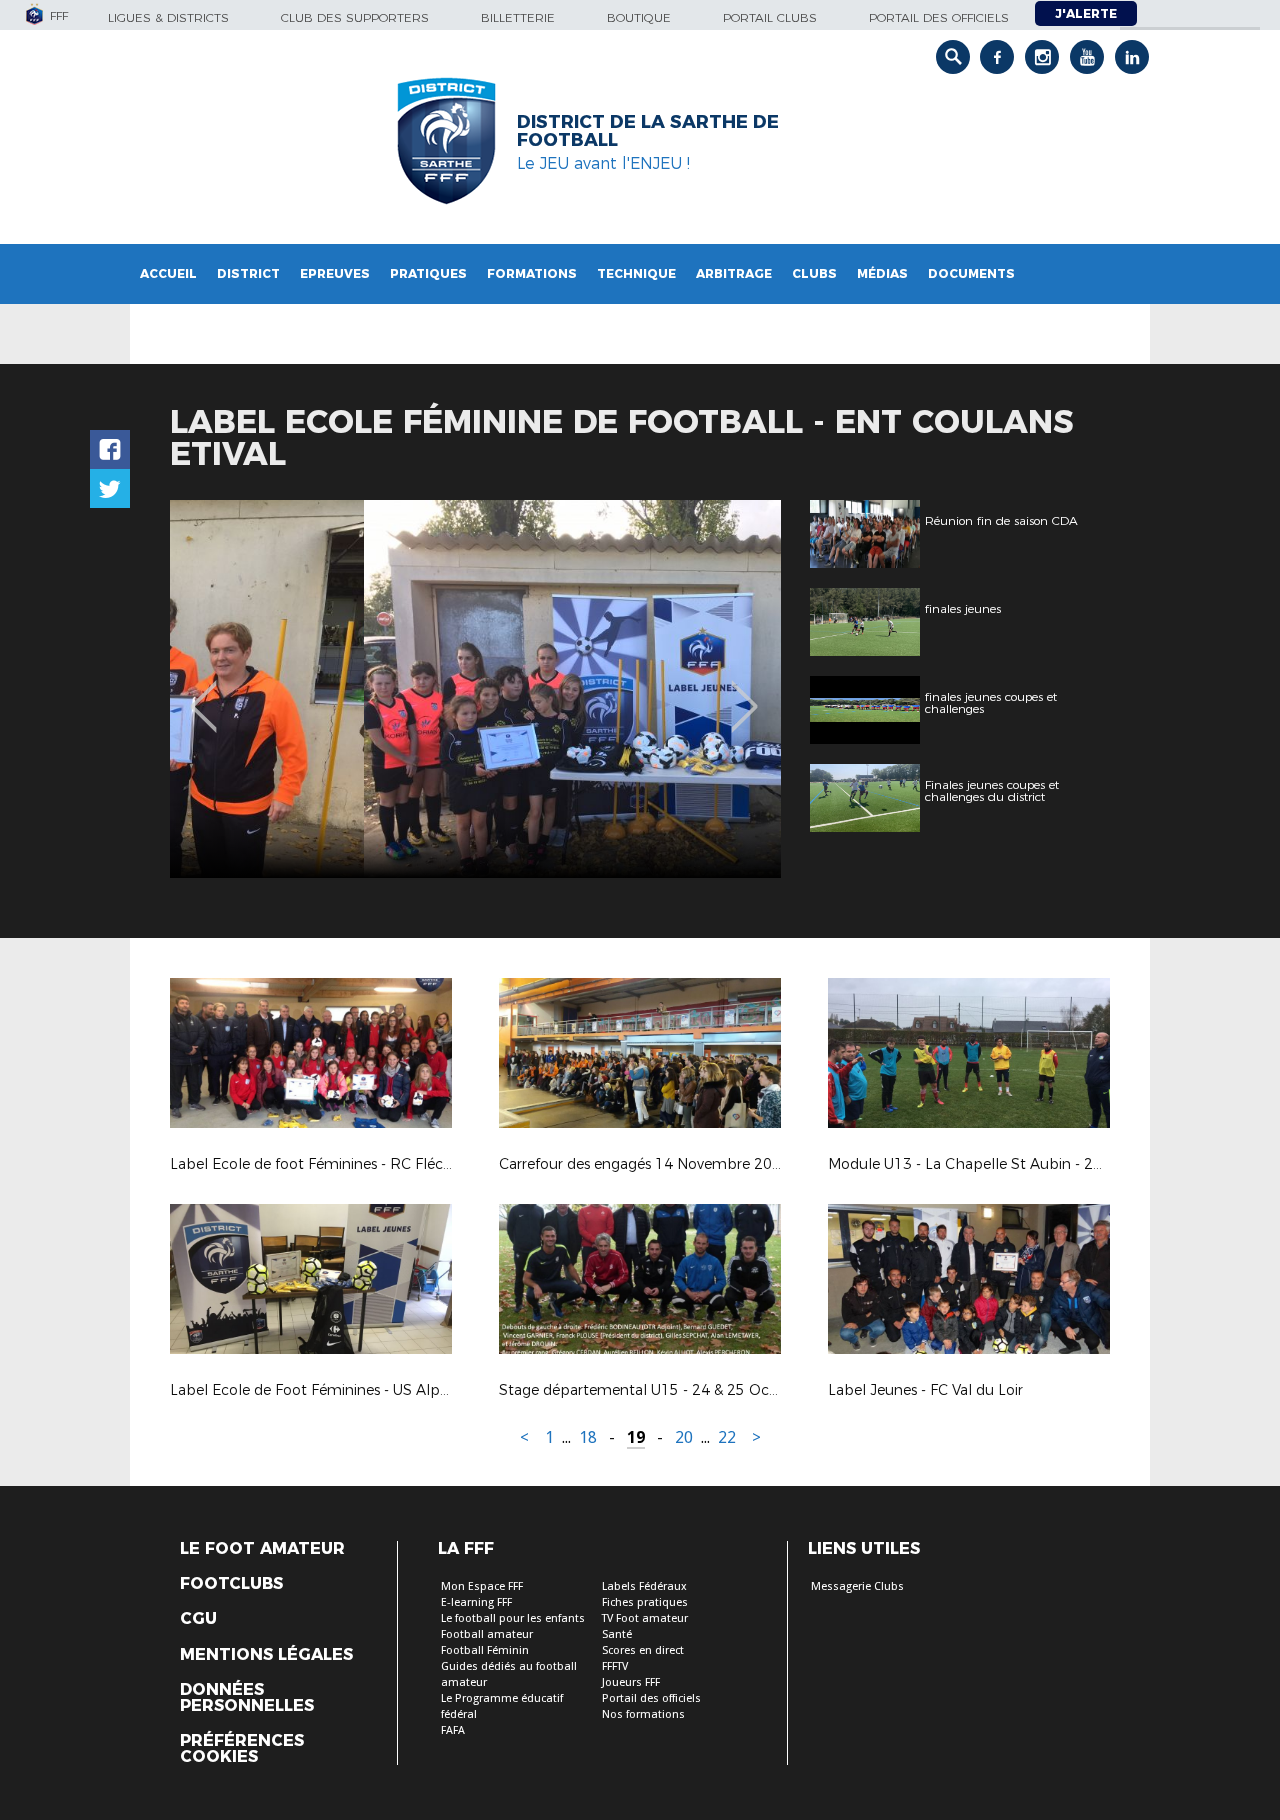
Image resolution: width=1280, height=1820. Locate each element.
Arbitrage (734, 273)
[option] (475, 689)
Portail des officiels (939, 17)
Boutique (639, 17)
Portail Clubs (770, 17)
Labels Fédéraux (644, 1586)
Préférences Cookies (242, 1749)
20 (684, 1437)
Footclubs (231, 1584)
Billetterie (518, 17)
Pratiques (428, 273)
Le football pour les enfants (513, 1618)
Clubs (814, 273)
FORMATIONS (532, 273)
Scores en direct (643, 1650)
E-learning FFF (476, 1602)
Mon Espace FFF (482, 1586)
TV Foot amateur (645, 1618)
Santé (617, 1634)
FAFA (453, 1730)
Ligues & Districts (168, 17)
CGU (198, 1619)
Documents (971, 273)
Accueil (168, 273)
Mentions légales (266, 1655)
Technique (636, 273)
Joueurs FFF (631, 1682)
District (248, 273)
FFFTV (615, 1666)
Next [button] (744, 692)
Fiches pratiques (645, 1602)
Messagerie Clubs (857, 1586)
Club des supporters (355, 17)
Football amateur (487, 1634)
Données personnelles (247, 1698)
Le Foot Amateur (262, 1549)
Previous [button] (203, 692)
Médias (882, 273)
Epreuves (335, 273)
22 (727, 1437)
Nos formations (643, 1714)
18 (588, 1437)
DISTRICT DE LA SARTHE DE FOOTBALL (648, 131)
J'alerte (1086, 13)
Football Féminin (485, 1650)
